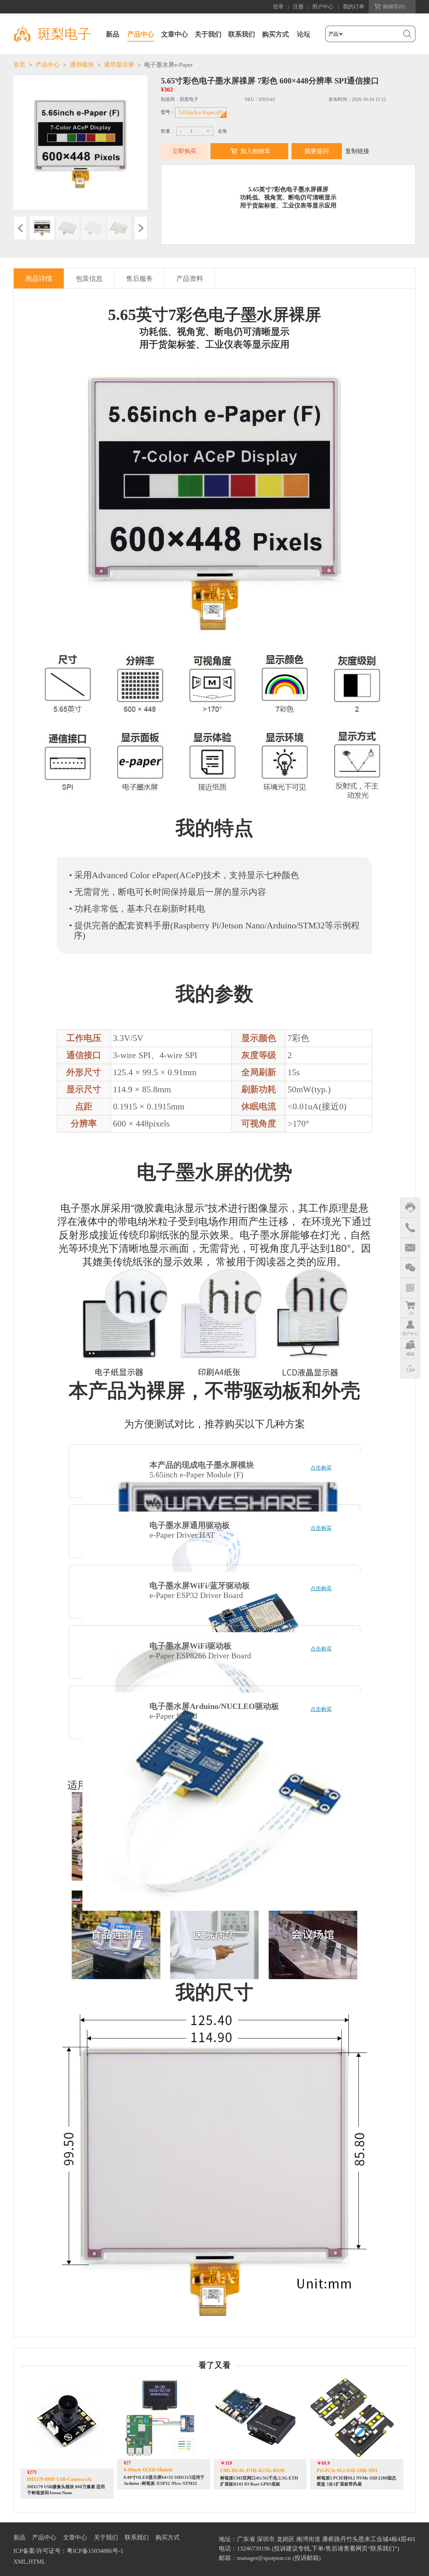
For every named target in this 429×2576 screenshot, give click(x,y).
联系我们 (242, 34)
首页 (19, 65)
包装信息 (89, 279)
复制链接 (357, 151)
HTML (37, 2562)
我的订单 (354, 7)
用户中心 (323, 7)
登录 (278, 7)
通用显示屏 (119, 65)
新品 (113, 34)
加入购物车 (255, 151)
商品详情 (39, 279)
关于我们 (208, 34)
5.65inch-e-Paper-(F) (201, 112)
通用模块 (82, 65)
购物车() (394, 7)
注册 (298, 7)
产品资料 (190, 279)
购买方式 (275, 34)
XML (20, 2562)
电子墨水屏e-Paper (168, 65)
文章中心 (175, 34)
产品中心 (141, 34)
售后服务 (139, 279)
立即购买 (184, 151)
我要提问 (317, 151)
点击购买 (321, 1468)
